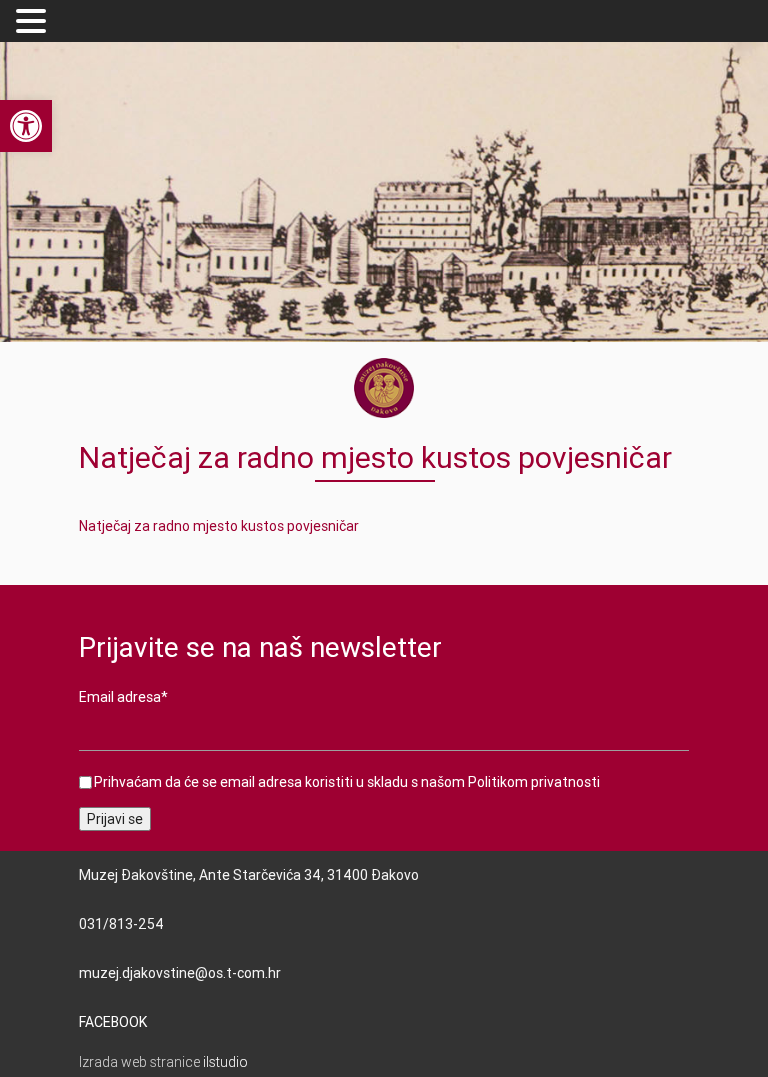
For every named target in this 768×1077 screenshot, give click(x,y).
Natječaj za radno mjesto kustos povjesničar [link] (219, 526)
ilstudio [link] (225, 1062)
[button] (34, 22)
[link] (26, 126)
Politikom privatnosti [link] (534, 782)
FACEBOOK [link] (113, 1022)
